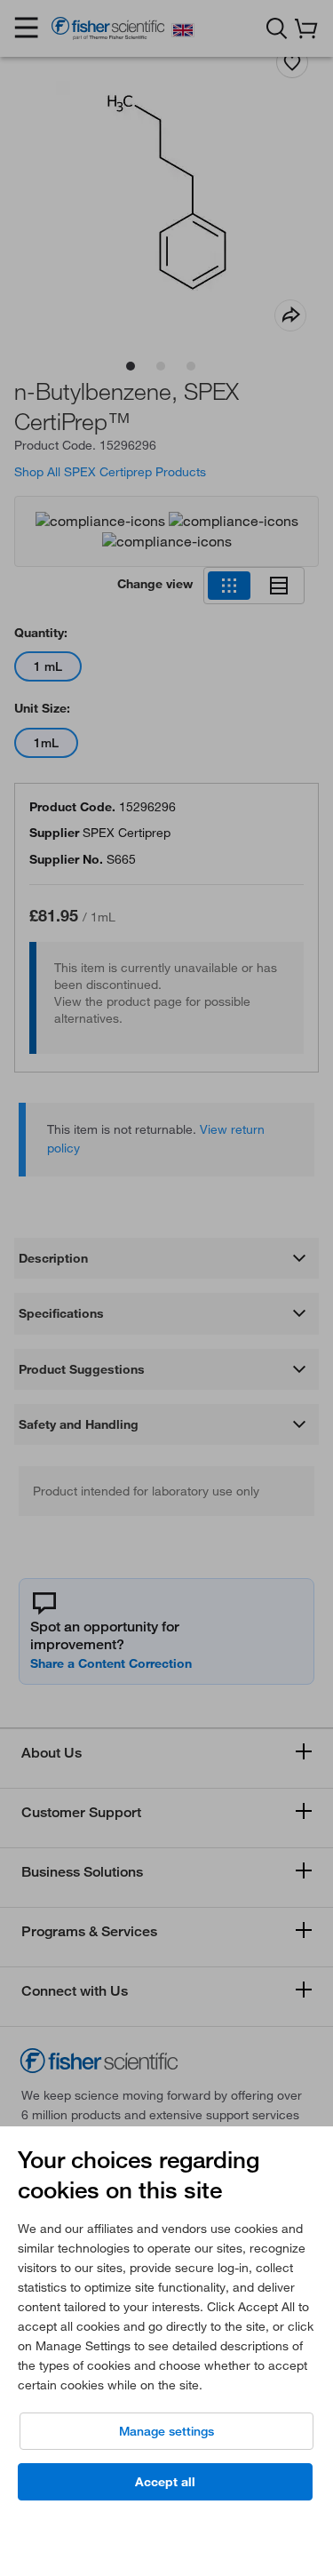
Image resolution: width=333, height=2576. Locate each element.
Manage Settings (166, 2431)
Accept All (165, 2482)
